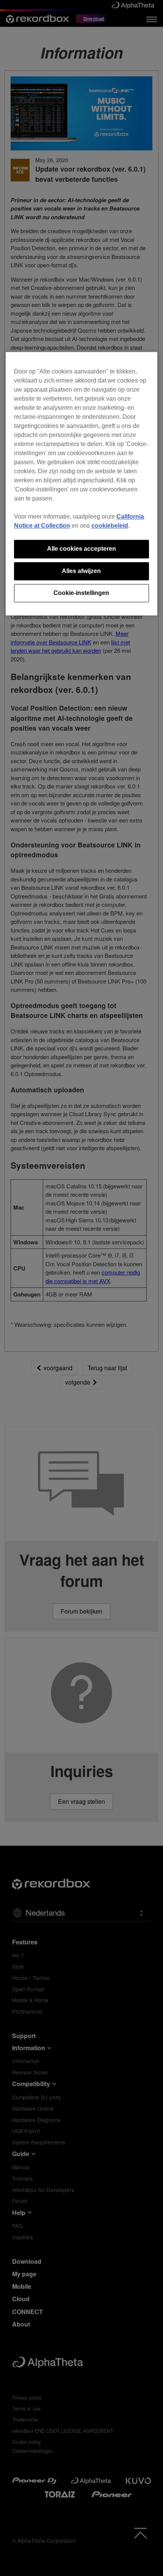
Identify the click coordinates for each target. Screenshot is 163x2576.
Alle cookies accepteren (81, 549)
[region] (81, 484)
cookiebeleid (110, 526)
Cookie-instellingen (81, 593)
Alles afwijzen (81, 571)
